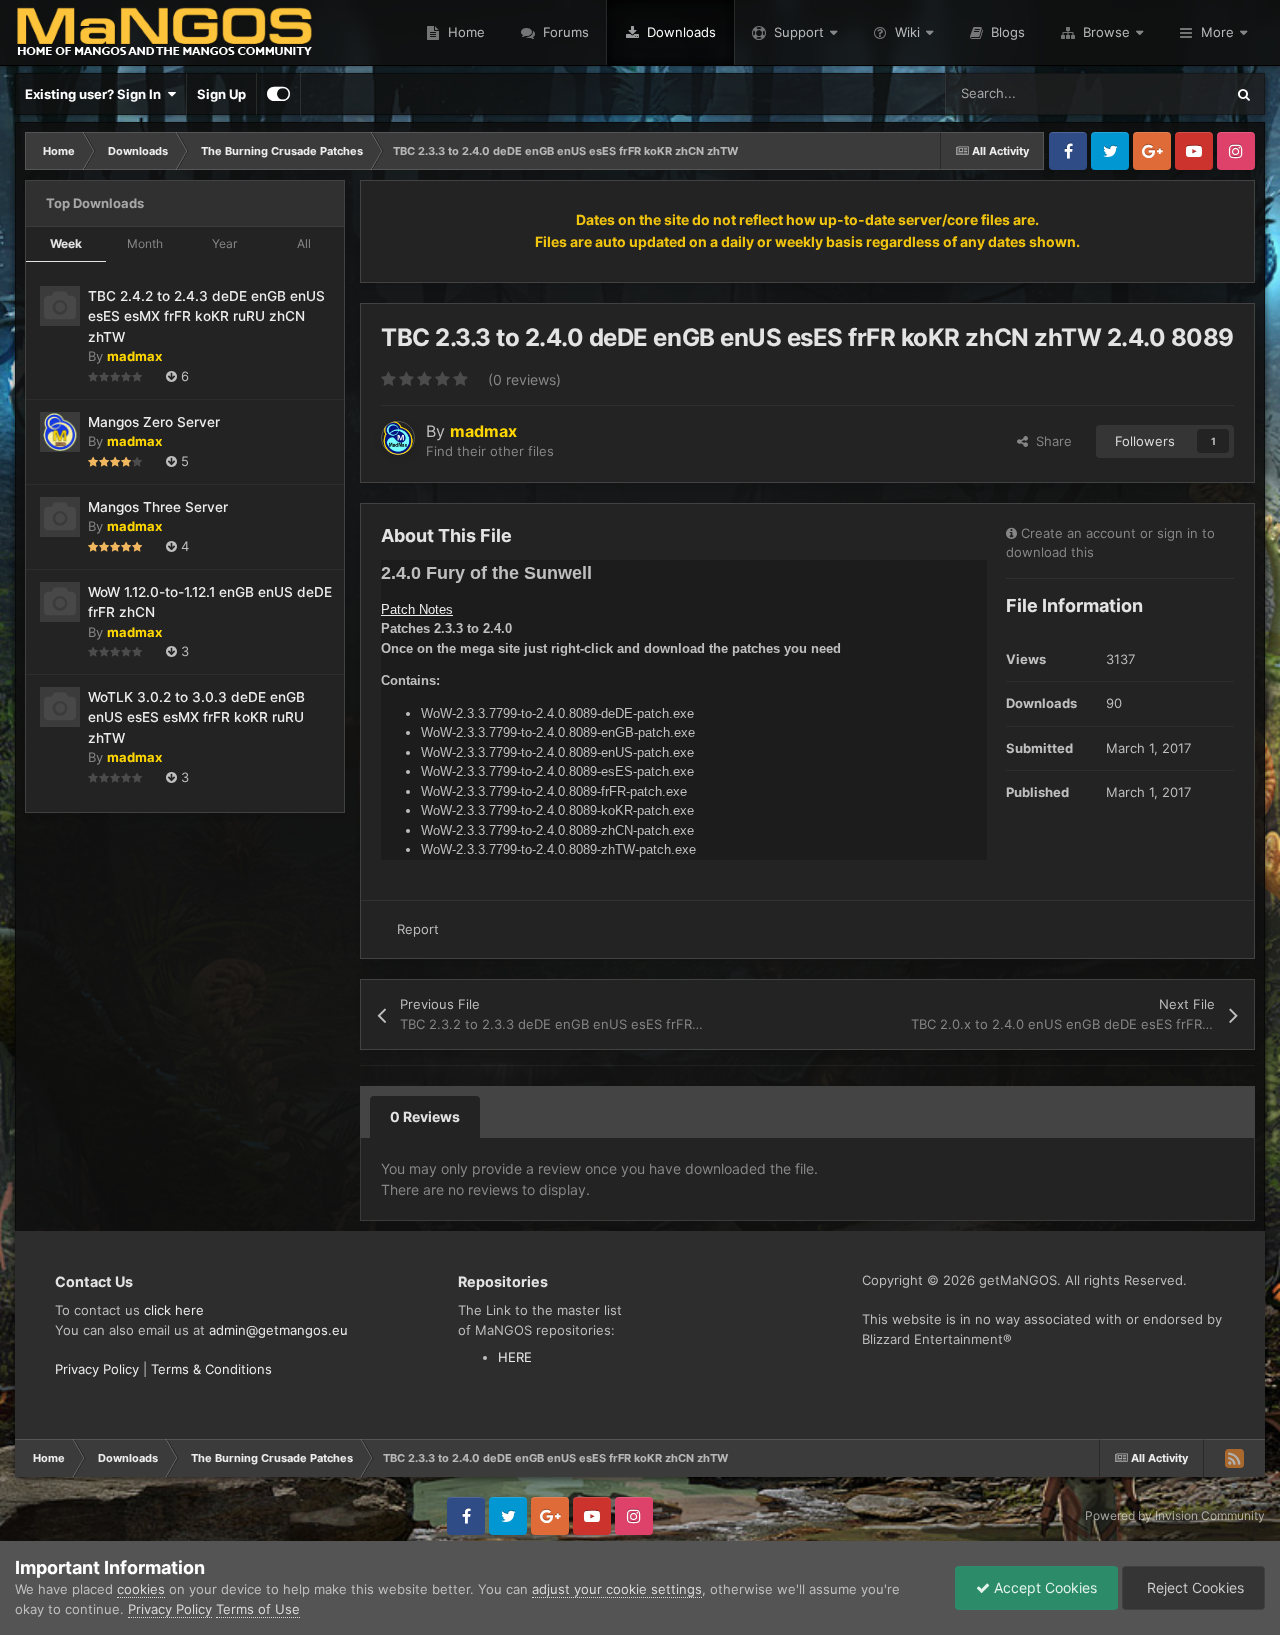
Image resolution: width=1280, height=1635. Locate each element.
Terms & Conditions (211, 1369)
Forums (564, 32)
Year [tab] (224, 243)
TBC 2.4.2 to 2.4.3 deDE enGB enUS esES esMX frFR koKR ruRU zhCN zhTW (206, 316)
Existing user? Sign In (96, 94)
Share (1050, 441)
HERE (515, 1357)
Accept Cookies (1043, 1587)
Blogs (1006, 32)
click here (174, 1310)
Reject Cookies (1193, 1587)
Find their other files (490, 451)
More (1217, 32)
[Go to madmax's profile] (398, 438)
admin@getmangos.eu (278, 1330)
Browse (1106, 32)
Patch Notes (417, 609)
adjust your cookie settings (617, 1589)
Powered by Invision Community (1175, 1515)
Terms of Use (258, 1609)
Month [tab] (145, 243)
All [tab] (304, 243)
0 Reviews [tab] (425, 1116)
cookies (141, 1589)
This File (1172, 93)
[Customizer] (278, 94)
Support (799, 32)
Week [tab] (66, 243)
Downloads (679, 32)
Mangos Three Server (158, 507)
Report (418, 929)
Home (464, 32)
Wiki (907, 32)
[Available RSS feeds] (1234, 1458)
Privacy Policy (97, 1369)
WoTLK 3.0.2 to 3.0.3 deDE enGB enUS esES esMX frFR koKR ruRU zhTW (196, 717)
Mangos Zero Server (154, 422)
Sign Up (221, 94)
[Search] (1244, 94)
